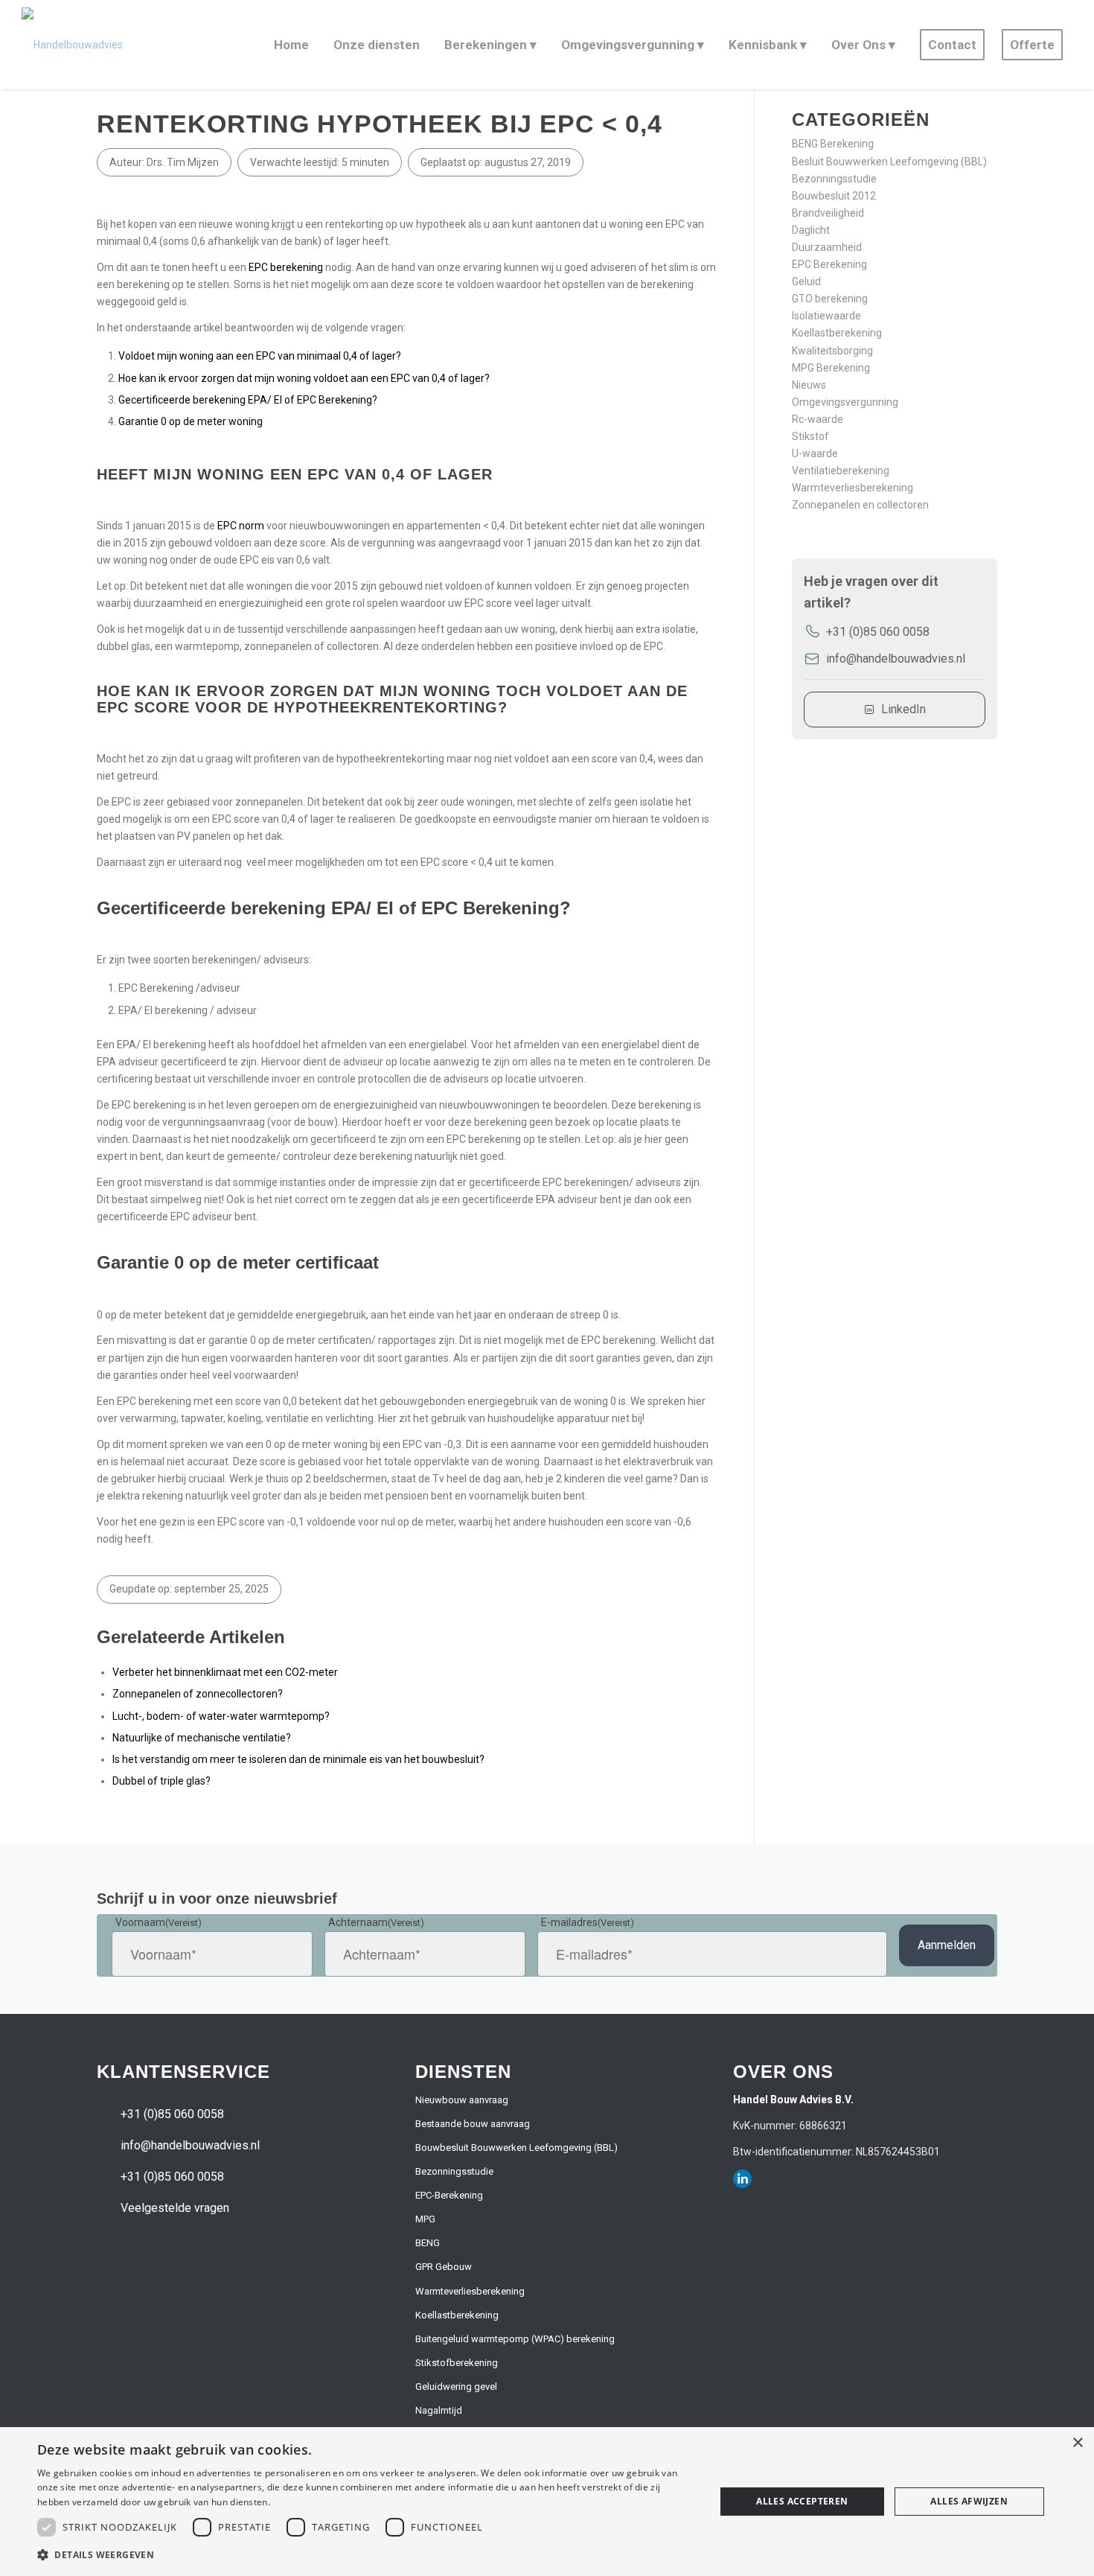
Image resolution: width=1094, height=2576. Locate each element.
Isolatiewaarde (826, 316)
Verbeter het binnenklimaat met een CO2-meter (225, 1672)
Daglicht (811, 230)
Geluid (806, 281)
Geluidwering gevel (456, 2387)
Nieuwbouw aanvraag (462, 2100)
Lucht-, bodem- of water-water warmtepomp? (221, 1716)
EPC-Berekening (449, 2195)
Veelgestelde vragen (175, 2208)
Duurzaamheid (827, 247)
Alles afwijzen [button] (969, 2501)
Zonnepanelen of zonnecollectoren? (198, 1694)
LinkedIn (903, 709)
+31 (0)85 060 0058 (878, 632)
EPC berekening (286, 267)
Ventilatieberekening (841, 471)
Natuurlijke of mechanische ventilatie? (202, 1738)
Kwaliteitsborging (832, 351)
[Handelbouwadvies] (72, 45)
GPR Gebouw (444, 2267)
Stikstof (810, 436)
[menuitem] (289, 45)
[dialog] (547, 2502)
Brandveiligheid (828, 213)
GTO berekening (830, 299)
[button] (366, 2555)
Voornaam (159, 1922)
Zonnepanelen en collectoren (860, 505)
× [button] (1077, 2443)
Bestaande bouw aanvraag (473, 2124)
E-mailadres (588, 1922)
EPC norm (241, 526)
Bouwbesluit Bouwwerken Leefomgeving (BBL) (516, 2148)
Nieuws (809, 385)
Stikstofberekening (457, 2363)
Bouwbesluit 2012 (834, 196)
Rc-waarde (818, 419)
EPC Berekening (829, 264)
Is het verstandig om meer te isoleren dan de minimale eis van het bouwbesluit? (298, 1759)
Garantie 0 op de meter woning (192, 421)
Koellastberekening (837, 333)
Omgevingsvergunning (845, 402)
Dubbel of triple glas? (161, 1781)
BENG (428, 2243)
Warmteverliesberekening (853, 488)
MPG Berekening (831, 368)
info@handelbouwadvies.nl (896, 659)
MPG (425, 2219)
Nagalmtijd (439, 2410)
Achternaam (376, 1922)
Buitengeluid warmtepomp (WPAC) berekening (515, 2339)
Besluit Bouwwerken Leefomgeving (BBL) (889, 162)
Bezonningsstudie (834, 179)
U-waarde (815, 453)
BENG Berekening (833, 144)
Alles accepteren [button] (802, 2501)
